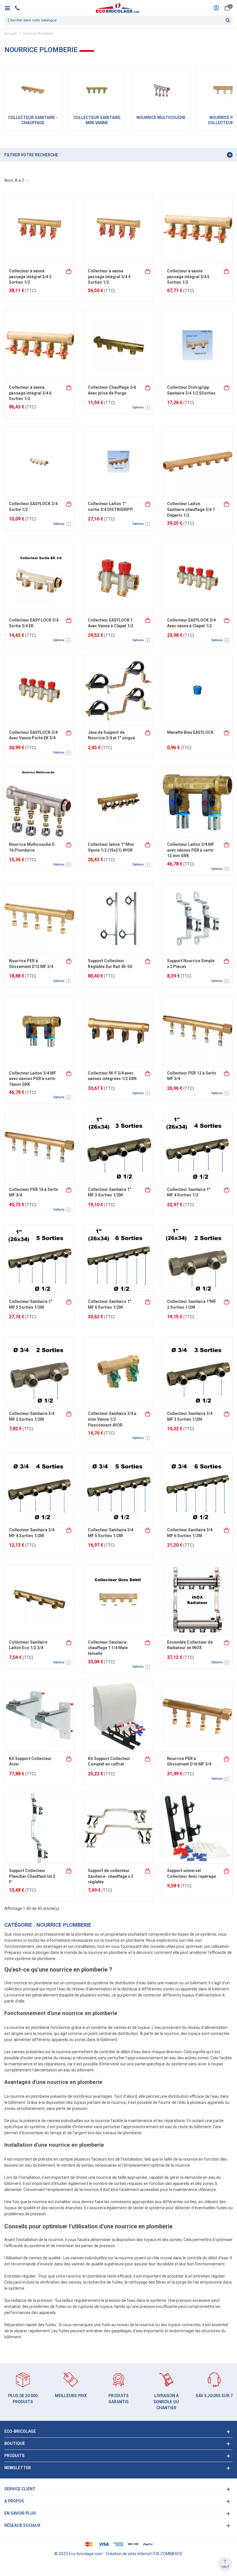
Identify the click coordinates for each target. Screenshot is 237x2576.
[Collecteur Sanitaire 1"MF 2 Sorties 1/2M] (198, 1259)
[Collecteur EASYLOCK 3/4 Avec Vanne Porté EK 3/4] (39, 690)
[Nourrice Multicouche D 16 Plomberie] (39, 802)
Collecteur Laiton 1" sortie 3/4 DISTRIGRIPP (110, 507)
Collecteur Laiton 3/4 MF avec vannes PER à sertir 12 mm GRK (191, 850)
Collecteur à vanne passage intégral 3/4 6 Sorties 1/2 (30, 393)
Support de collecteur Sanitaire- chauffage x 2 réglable (111, 1876)
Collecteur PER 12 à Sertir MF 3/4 (192, 1076)
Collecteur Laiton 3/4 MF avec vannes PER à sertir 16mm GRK (33, 1079)
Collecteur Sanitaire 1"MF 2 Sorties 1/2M (192, 1304)
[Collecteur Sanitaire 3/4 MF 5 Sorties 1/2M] (118, 1488)
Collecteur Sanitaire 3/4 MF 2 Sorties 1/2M (32, 1416)
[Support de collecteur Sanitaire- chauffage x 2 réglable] (118, 1828)
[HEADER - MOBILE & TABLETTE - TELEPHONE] (20, 8)
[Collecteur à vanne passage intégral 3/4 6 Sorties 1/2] (39, 345)
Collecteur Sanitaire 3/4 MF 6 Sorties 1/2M (190, 1533)
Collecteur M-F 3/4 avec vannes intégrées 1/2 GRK (112, 1076)
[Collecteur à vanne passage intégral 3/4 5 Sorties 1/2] (198, 229)
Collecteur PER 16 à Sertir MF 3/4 (34, 1192)
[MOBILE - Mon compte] (216, 8)
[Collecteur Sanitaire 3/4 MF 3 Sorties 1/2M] (198, 1371)
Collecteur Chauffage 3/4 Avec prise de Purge (112, 390)
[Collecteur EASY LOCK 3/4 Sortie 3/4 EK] (39, 578)
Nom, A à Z (15, 180)
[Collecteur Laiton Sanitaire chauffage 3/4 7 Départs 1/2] (198, 462)
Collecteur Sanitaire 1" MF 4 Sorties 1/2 (189, 1192)
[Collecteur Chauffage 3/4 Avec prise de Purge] (118, 345)
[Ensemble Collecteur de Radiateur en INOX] (198, 1600)
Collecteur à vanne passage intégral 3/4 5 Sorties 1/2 (188, 277)
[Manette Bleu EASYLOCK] (198, 690)
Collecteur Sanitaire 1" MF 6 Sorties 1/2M (109, 1304)
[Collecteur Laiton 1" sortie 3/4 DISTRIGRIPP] (118, 462)
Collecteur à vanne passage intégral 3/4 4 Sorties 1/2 (109, 277)
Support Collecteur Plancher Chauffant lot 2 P (32, 1876)
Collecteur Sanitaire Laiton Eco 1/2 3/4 (28, 1645)
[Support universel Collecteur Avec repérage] (198, 1828)
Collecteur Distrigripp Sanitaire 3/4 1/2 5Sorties (191, 390)
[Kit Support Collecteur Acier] (39, 1716)
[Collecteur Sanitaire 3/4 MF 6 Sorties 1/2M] (198, 1488)
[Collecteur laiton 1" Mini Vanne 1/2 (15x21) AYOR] (118, 802)
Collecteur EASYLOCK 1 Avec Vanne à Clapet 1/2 (111, 623)
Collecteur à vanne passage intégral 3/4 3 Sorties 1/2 (30, 277)
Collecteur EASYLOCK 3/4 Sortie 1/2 (33, 507)
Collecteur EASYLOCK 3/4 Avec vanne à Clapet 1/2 (191, 623)
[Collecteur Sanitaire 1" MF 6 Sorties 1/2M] (118, 1259)
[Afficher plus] (148, 387)
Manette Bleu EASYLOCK (190, 732)
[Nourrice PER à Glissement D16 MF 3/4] (198, 1716)
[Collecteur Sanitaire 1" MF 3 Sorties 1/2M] (118, 1147)
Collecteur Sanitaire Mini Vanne (97, 120)
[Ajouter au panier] (69, 271)
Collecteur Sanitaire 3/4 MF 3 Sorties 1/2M (190, 1416)
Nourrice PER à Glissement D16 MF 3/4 (189, 1761)
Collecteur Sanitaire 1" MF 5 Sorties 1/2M (30, 1304)
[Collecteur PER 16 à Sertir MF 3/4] (39, 1147)
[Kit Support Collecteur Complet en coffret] (118, 1716)
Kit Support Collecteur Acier (30, 1761)
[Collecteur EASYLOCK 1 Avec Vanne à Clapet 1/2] (118, 578)
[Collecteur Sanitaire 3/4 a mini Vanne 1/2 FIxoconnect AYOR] (118, 1371)
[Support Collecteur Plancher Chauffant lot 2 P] (39, 1828)
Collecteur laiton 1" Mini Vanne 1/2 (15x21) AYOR (111, 847)
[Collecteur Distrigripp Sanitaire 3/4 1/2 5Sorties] (198, 345)
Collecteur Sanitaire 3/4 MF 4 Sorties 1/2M (32, 1533)
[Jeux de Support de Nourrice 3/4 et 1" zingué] (118, 690)
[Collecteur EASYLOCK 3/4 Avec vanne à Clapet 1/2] (198, 578)
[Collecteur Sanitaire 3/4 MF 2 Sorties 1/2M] (39, 1371)
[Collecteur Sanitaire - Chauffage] (33, 90)
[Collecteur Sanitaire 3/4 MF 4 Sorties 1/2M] (39, 1488)
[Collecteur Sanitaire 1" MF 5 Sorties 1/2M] (39, 1259)
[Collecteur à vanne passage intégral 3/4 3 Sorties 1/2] (39, 229)
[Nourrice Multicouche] (161, 90)
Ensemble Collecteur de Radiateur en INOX (190, 1645)
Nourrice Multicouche (161, 118)
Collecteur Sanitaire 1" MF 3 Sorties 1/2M (109, 1192)
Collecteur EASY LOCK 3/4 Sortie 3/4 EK (34, 623)
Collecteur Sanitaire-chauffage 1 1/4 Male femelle (108, 1648)
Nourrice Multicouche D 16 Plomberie (32, 847)
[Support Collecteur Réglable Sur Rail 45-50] (118, 919)
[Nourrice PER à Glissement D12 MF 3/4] (39, 919)
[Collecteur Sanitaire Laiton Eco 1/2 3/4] (39, 1600)
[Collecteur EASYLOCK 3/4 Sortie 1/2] (39, 462)
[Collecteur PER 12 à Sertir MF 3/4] (198, 1031)
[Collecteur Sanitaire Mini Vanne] (97, 90)
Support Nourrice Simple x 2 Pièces (191, 964)
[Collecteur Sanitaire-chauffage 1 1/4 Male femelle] (118, 1600)
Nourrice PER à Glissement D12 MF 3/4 (31, 964)
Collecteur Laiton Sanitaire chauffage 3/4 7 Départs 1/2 (191, 509)
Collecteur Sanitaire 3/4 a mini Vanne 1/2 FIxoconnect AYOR (112, 1419)
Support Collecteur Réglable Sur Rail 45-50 (110, 964)
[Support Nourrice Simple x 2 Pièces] (198, 919)
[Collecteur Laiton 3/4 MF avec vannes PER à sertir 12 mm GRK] (198, 802)
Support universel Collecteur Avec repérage (191, 1873)
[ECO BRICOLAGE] (118, 8)
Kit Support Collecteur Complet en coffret (109, 1761)
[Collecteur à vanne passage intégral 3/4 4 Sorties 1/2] (118, 229)
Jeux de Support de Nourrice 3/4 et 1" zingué (111, 735)
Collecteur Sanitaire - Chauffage (33, 120)
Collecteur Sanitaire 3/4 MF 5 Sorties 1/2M (111, 1533)
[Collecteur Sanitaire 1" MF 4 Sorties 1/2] (198, 1147)
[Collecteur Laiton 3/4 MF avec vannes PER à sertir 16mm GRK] (39, 1031)
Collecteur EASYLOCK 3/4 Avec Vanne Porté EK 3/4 (33, 735)
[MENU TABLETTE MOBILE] (9, 8)
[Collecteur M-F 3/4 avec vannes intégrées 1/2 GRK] (118, 1031)
